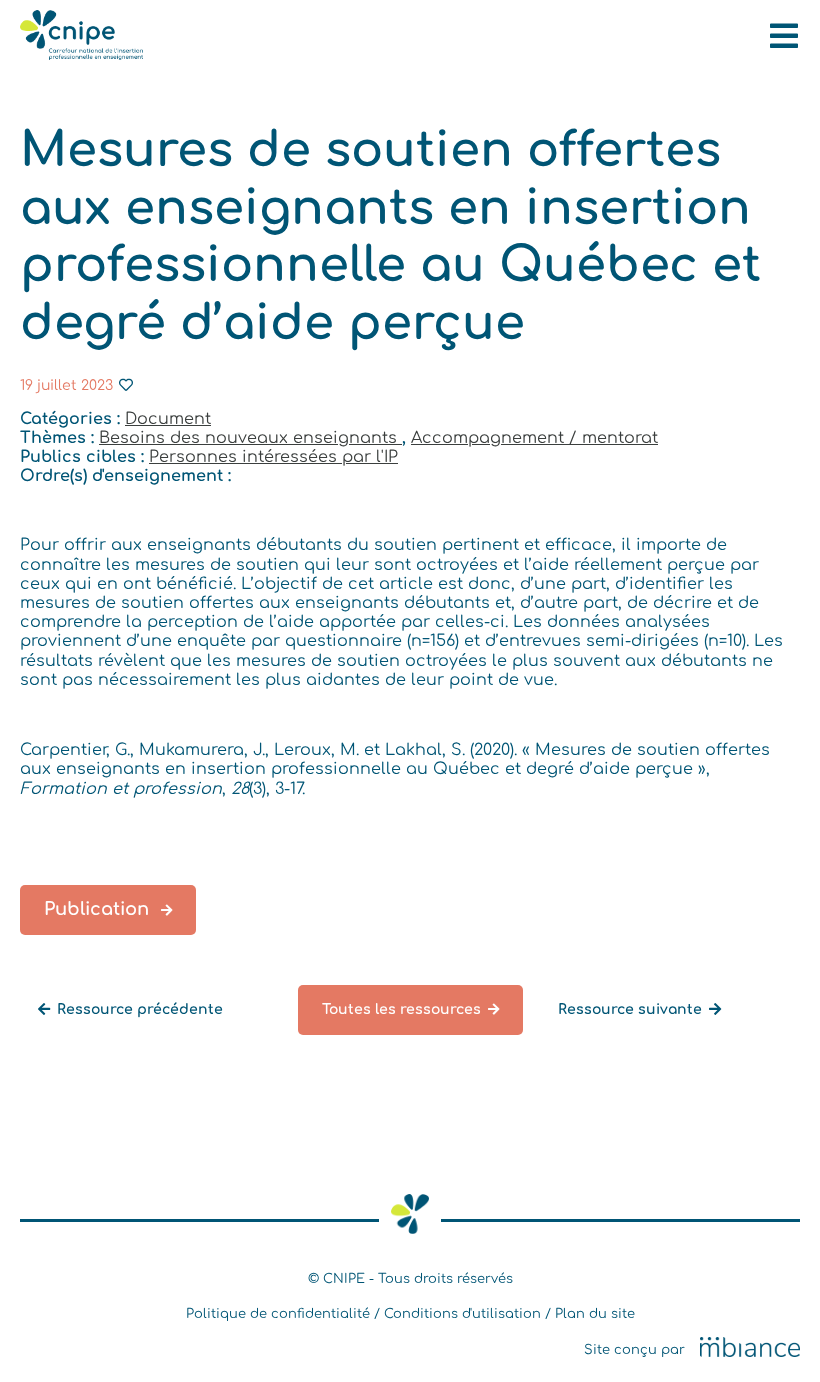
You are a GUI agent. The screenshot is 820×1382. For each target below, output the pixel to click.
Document (168, 419)
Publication (99, 909)
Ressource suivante (630, 1009)
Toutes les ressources (401, 1009)
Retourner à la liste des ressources (167, 1044)
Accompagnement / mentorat (534, 438)
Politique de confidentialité (278, 1314)
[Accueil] (81, 55)
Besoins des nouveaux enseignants (250, 438)
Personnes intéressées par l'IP (273, 457)
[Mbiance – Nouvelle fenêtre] (750, 1349)
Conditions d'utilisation (462, 1314)
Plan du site (595, 1314)
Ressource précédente (140, 1009)
